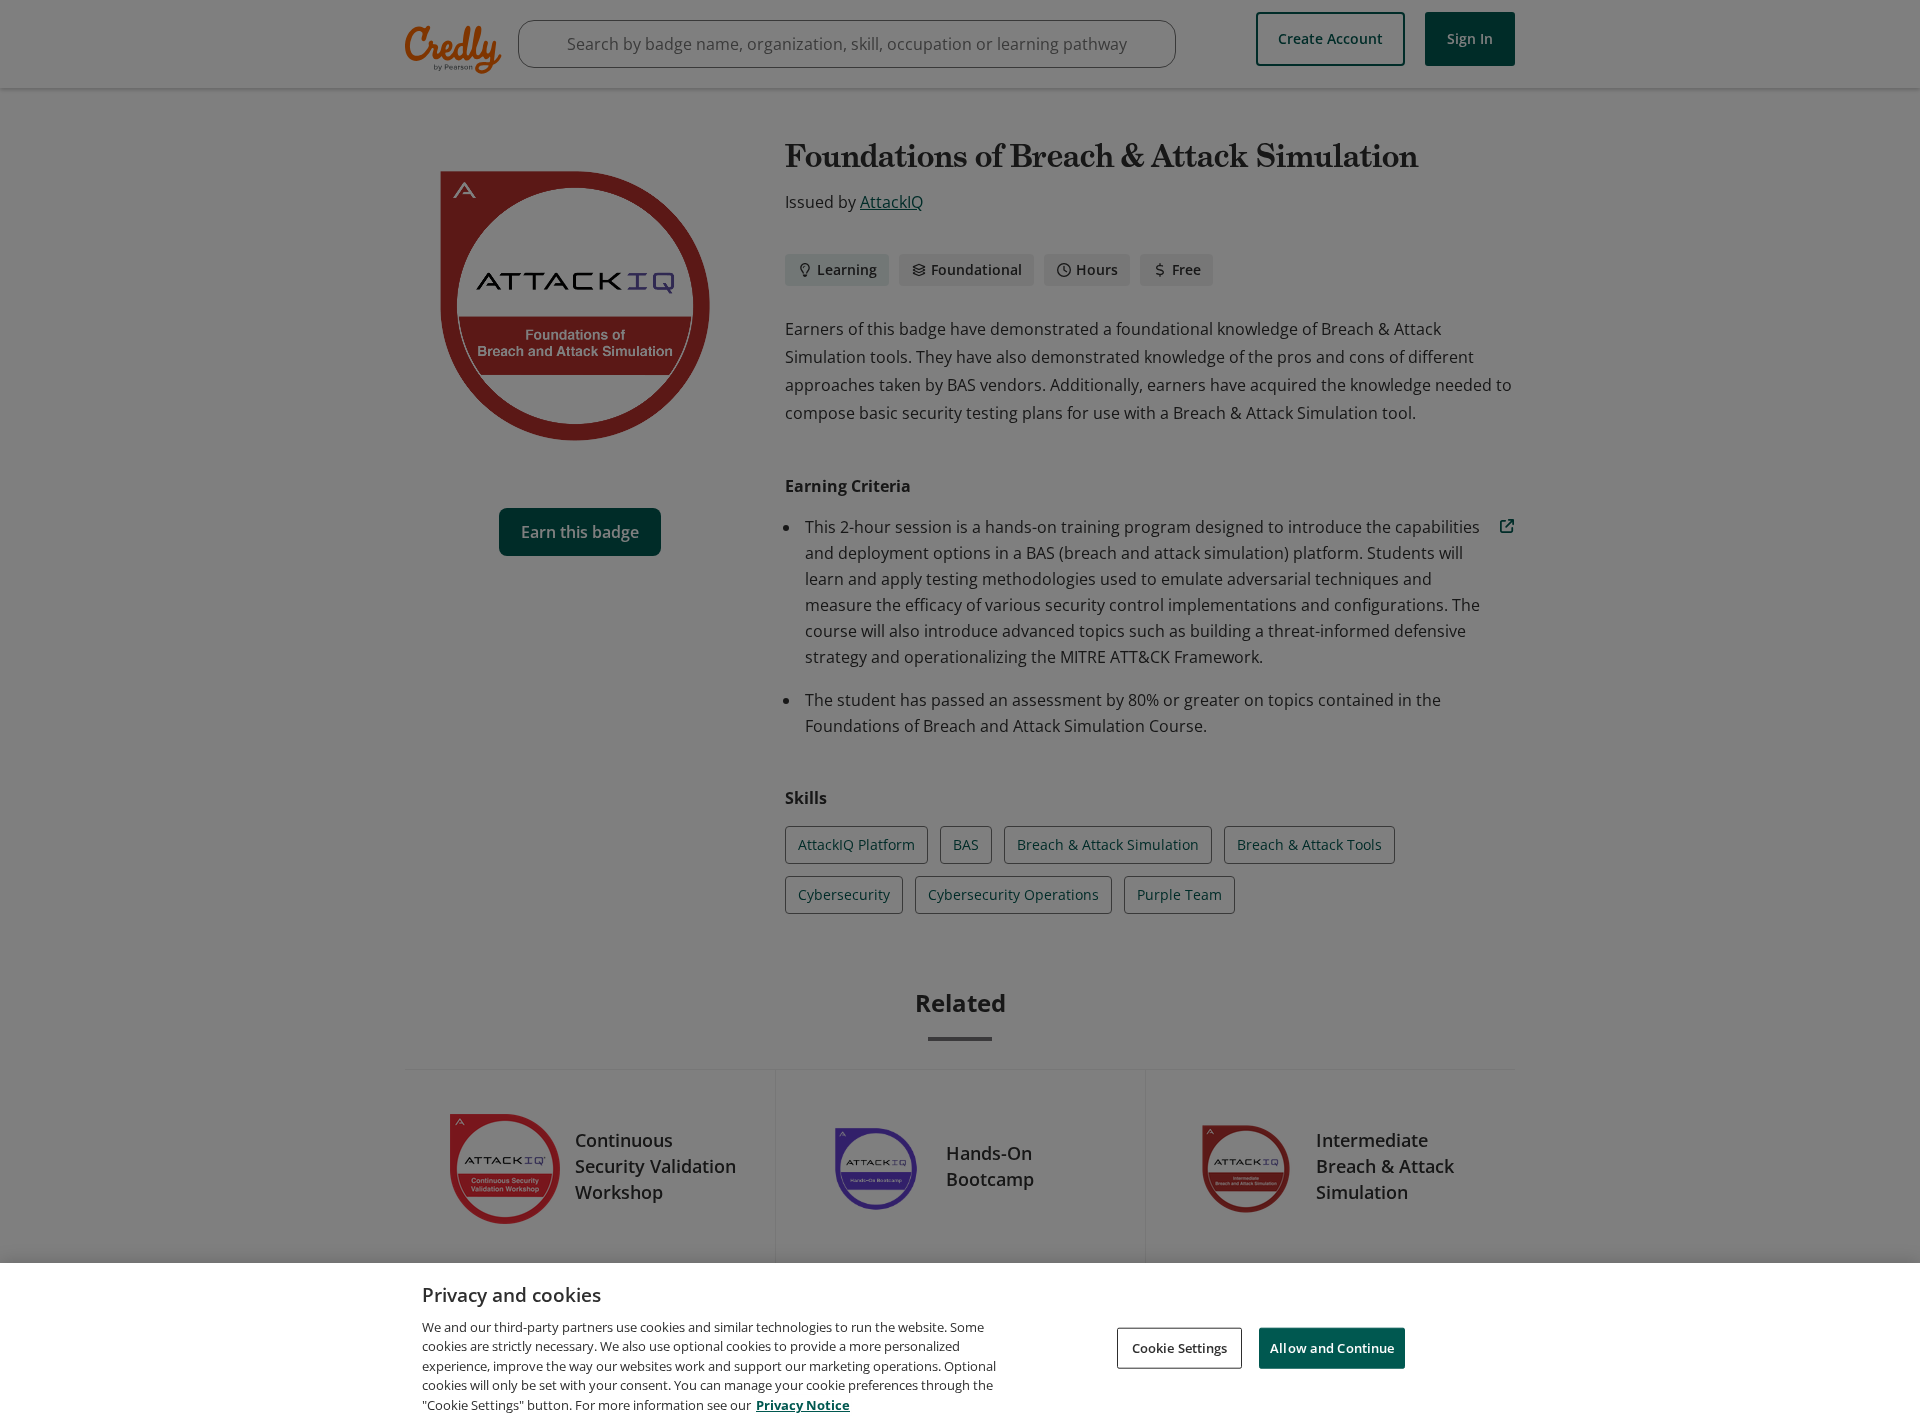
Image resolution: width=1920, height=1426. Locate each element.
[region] (960, 1344)
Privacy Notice (803, 1405)
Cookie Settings (1180, 1347)
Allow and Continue (1332, 1347)
